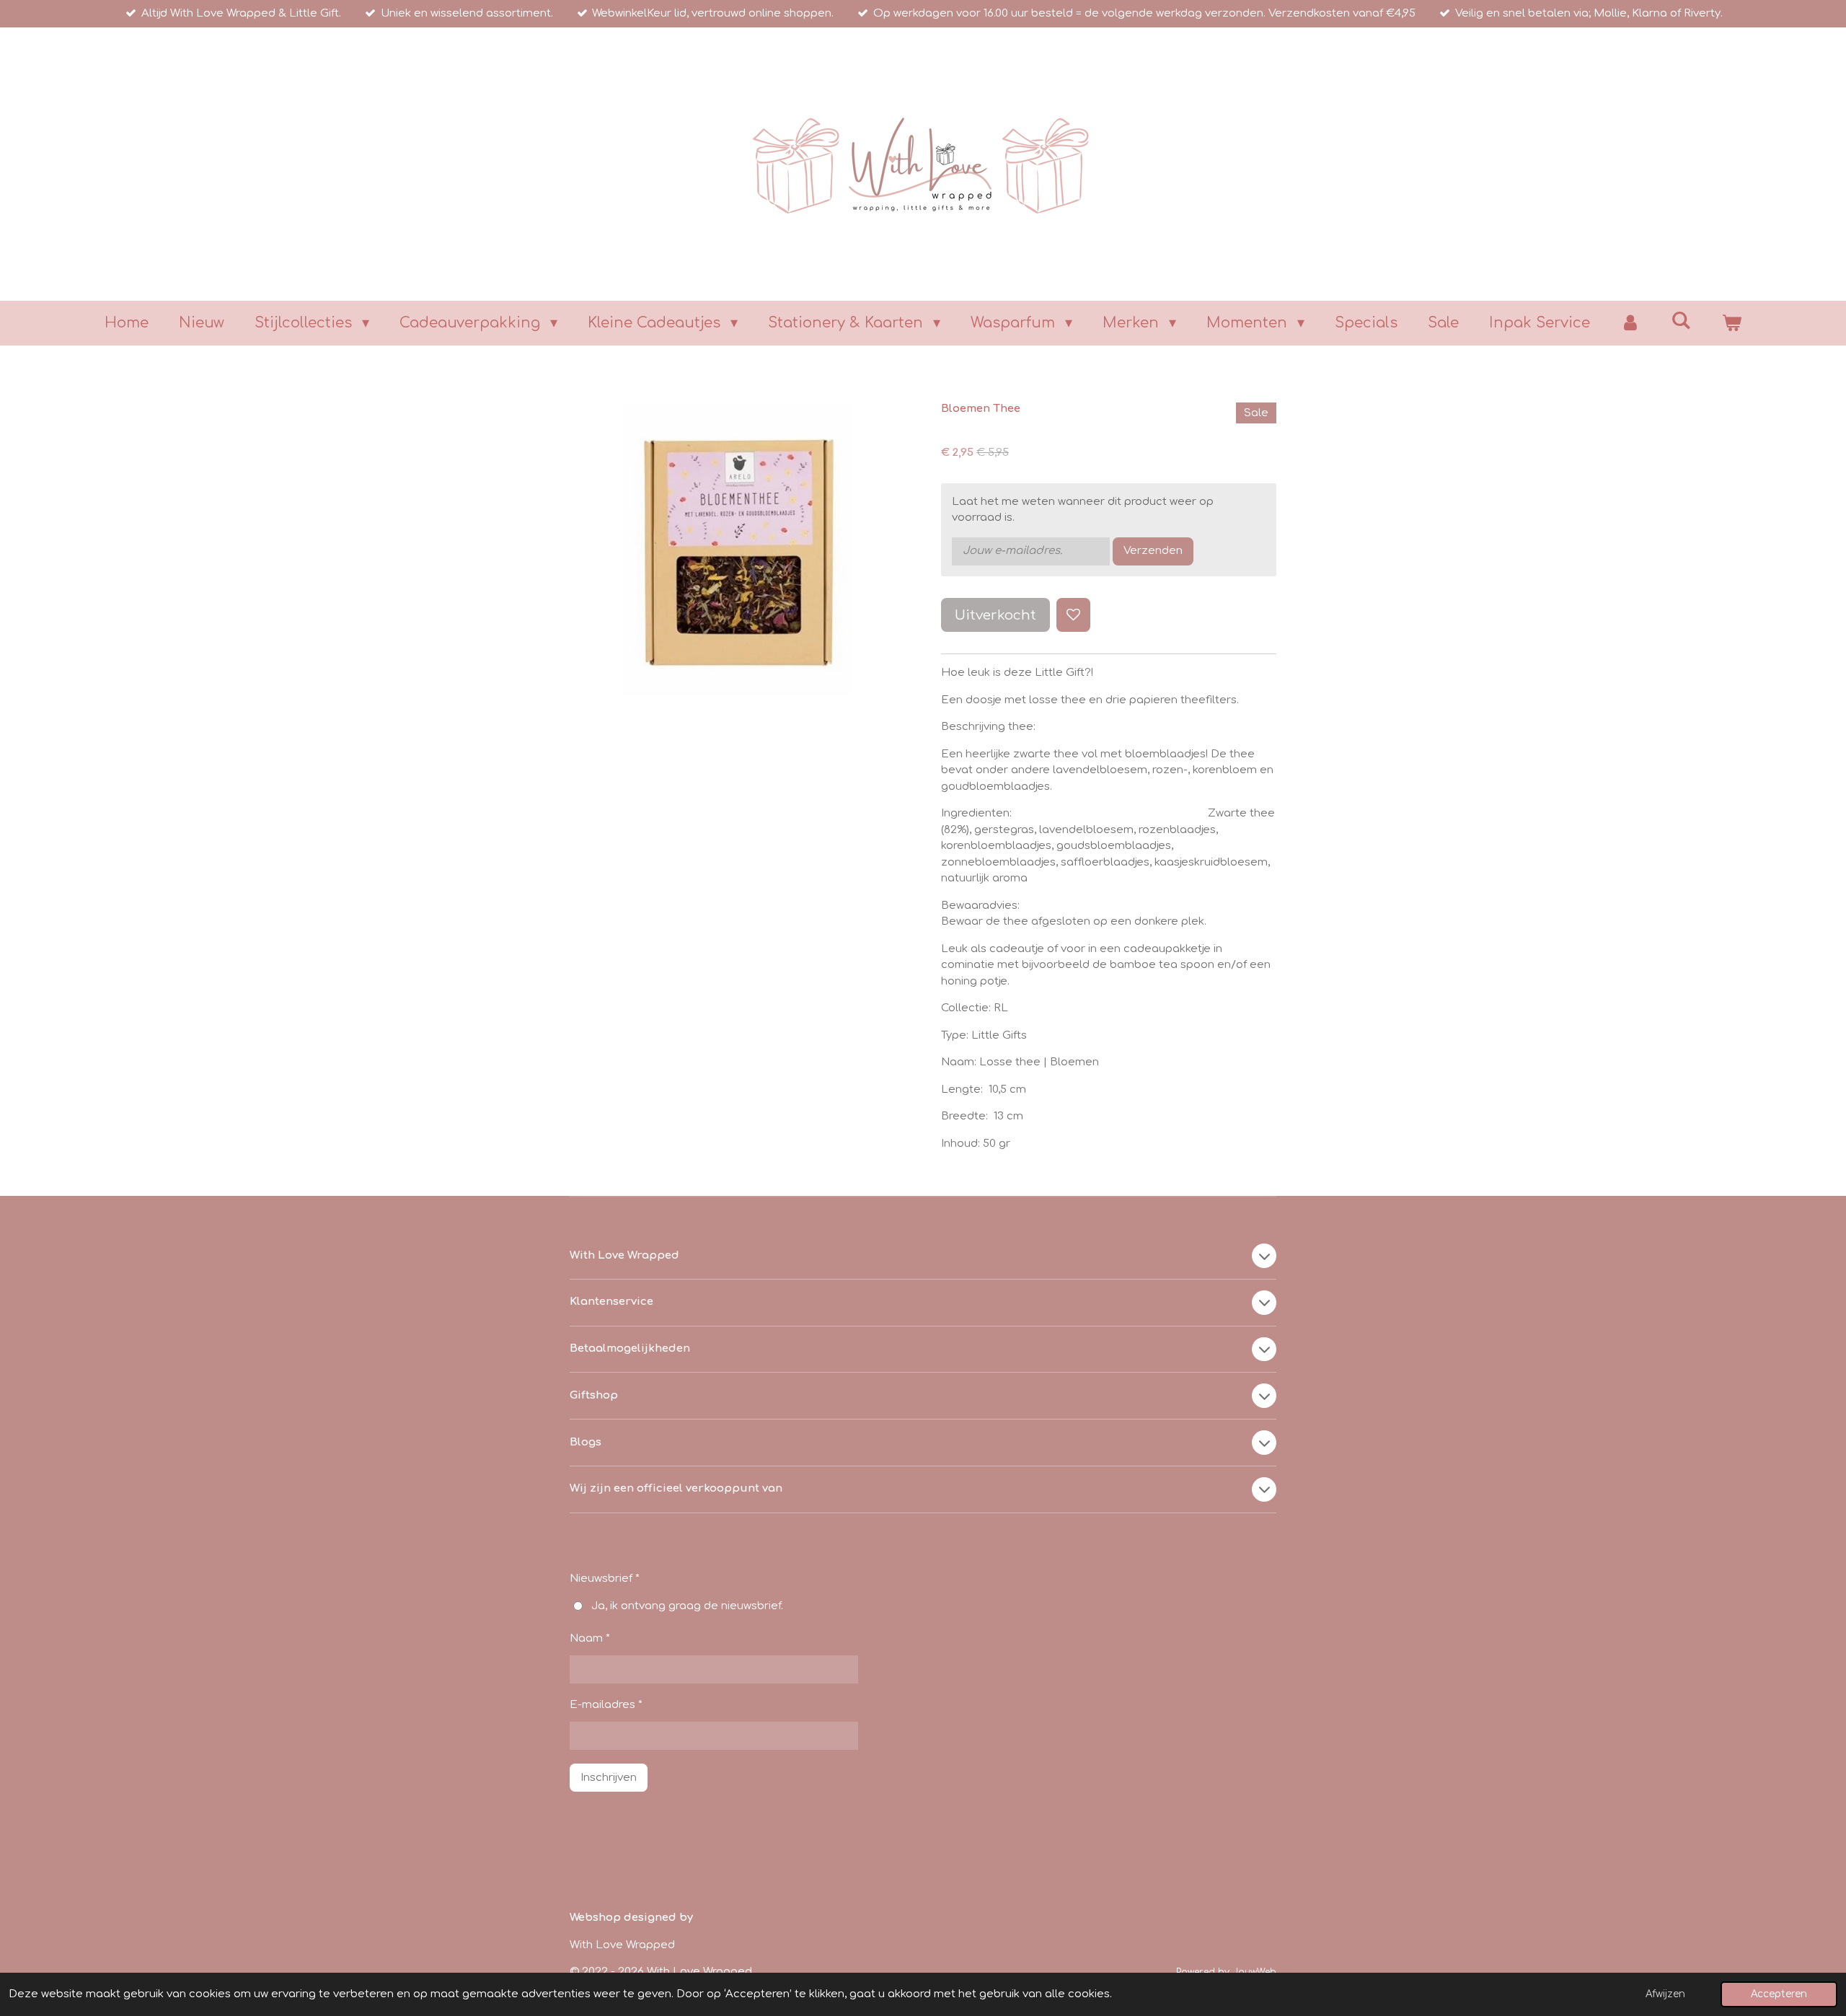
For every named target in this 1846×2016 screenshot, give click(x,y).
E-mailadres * (606, 1705)
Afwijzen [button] (1665, 1994)
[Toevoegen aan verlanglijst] (1073, 615)
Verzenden (1153, 551)
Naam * (590, 1638)
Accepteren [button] (1779, 1994)
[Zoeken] (1681, 321)
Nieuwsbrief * (605, 1579)
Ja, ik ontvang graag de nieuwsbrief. (687, 1606)
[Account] (1630, 323)
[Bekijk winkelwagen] (1731, 323)
